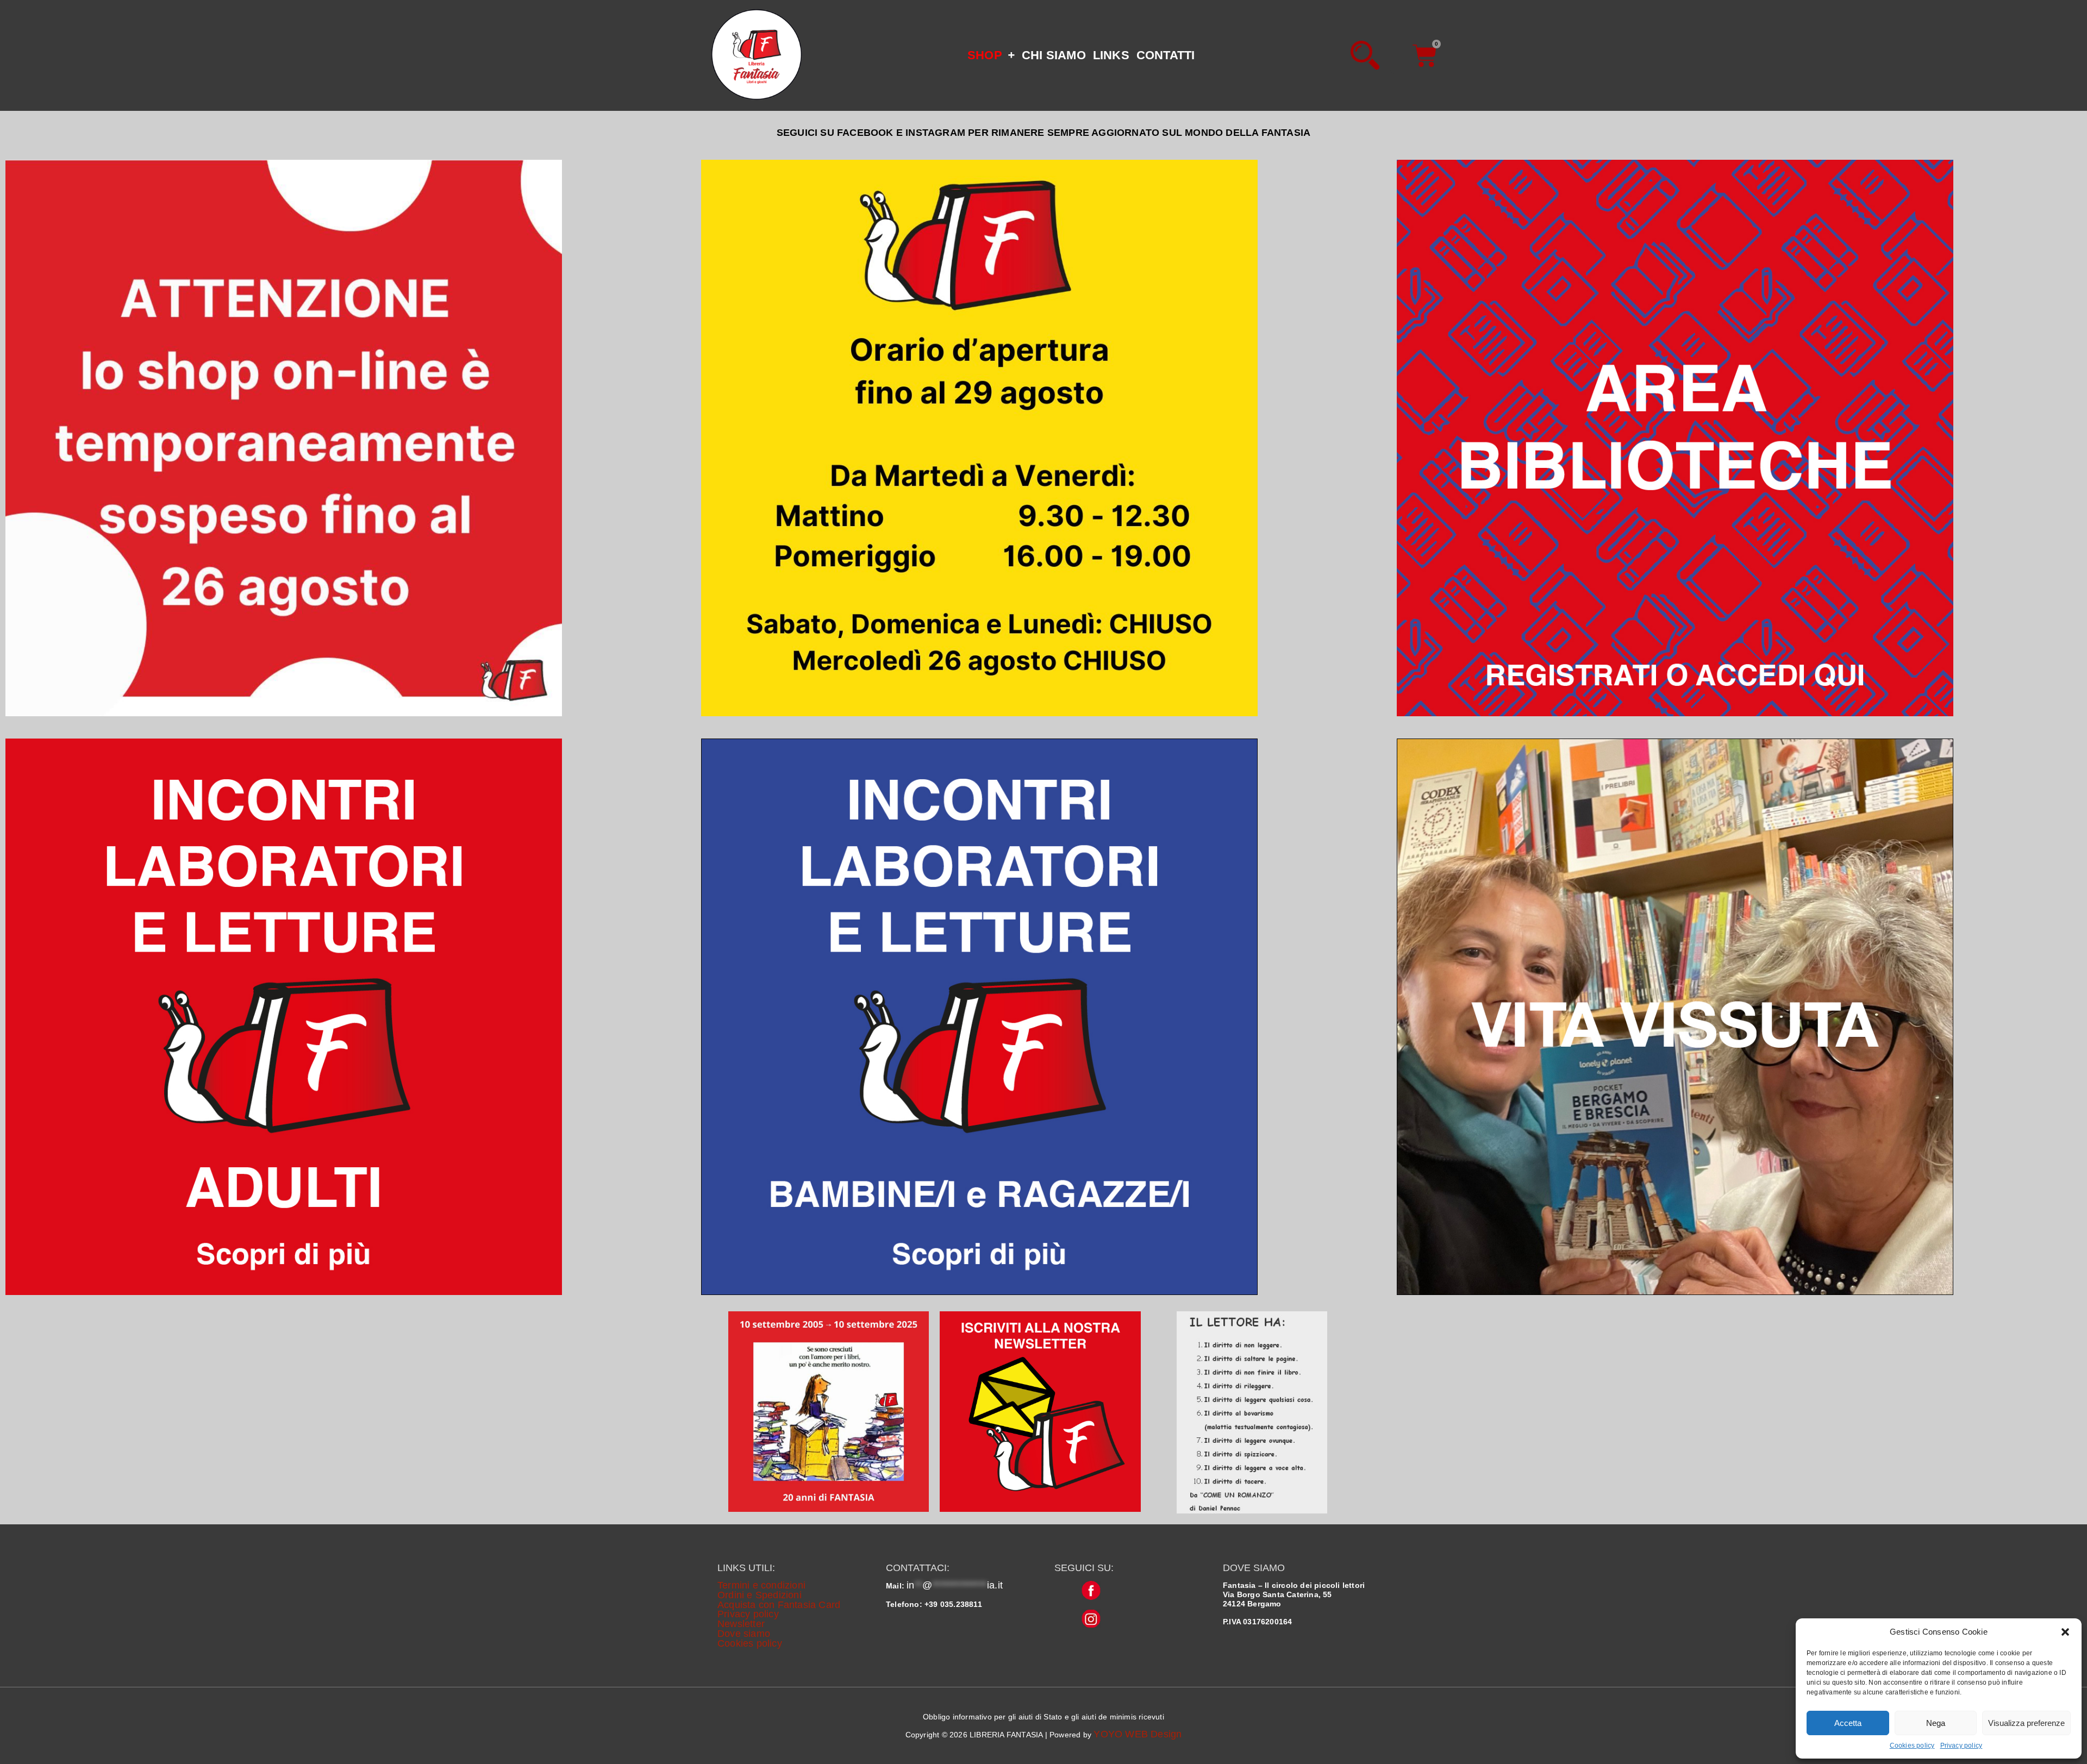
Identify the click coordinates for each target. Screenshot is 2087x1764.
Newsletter (741, 1624)
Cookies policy (1912, 1746)
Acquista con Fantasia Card (779, 1605)
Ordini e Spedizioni (760, 1595)
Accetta (1848, 1723)
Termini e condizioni (761, 1585)
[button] (2065, 1632)
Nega (1936, 1723)
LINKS (1111, 55)
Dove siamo (744, 1634)
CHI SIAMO (1054, 55)
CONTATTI (1166, 55)
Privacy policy (1961, 1746)
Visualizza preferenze (2026, 1723)
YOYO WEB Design (1138, 1734)
